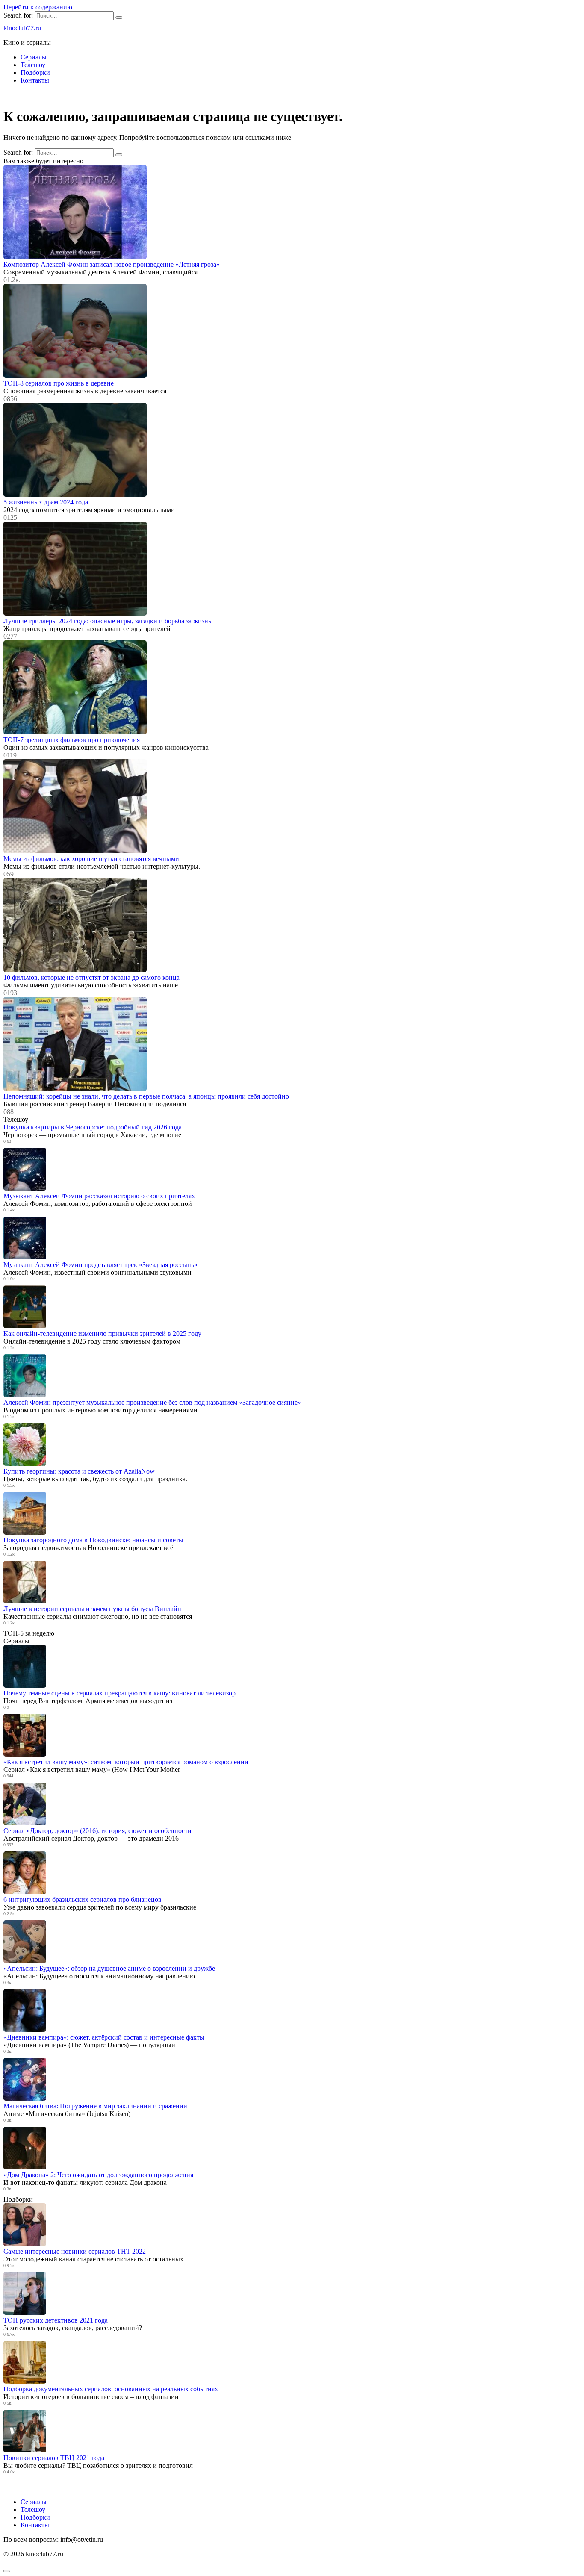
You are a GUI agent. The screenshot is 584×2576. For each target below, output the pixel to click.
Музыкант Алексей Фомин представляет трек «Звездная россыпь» (100, 1265)
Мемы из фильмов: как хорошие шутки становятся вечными (91, 859)
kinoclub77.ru (22, 28)
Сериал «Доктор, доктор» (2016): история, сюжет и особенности (97, 1831)
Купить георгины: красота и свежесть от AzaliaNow (79, 1471)
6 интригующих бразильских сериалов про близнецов (83, 1900)
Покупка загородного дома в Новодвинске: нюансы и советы (93, 1540)
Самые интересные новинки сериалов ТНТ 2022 (75, 2251)
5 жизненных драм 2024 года (46, 502)
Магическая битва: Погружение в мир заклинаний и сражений (95, 2106)
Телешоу (33, 65)
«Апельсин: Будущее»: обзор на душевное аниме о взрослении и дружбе (109, 1968)
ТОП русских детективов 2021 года (56, 2320)
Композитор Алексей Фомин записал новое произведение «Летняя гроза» (112, 264)
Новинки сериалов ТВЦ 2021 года (54, 2458)
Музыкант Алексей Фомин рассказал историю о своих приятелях (99, 1196)
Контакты (35, 80)
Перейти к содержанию (38, 7)
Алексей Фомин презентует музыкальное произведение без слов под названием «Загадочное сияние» (152, 1402)
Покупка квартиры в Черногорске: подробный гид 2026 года (93, 1127)
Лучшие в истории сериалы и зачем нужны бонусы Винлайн (92, 1609)
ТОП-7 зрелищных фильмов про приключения (72, 740)
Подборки (35, 72)
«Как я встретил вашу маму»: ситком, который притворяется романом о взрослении (126, 1762)
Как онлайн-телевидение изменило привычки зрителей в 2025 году (102, 1334)
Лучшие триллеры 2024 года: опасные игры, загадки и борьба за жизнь (107, 621)
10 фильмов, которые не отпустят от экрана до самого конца (91, 977)
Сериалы (34, 57)
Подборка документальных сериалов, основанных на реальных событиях (111, 2389)
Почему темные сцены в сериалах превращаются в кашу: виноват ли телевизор (119, 1693)
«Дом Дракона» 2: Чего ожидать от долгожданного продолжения (98, 2175)
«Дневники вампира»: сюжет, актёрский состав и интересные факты (104, 2037)
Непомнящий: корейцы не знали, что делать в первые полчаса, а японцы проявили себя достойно (146, 1096)
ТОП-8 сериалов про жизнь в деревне (59, 383)
